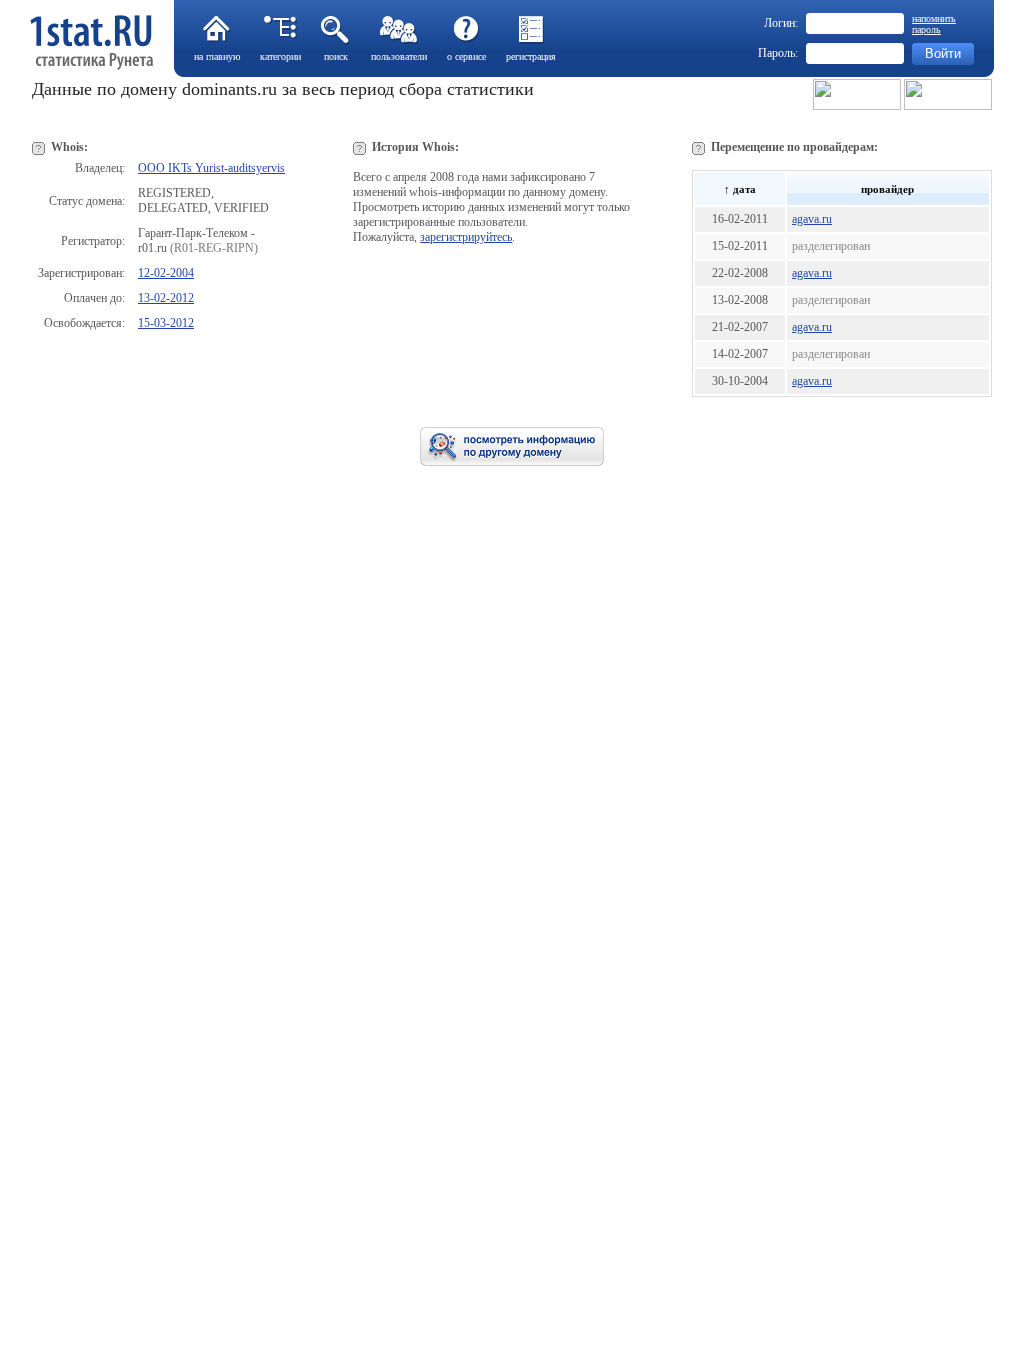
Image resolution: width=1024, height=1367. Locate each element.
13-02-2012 (166, 298)
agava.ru (812, 219)
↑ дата (740, 189)
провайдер (887, 189)
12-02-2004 (166, 273)
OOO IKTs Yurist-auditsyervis (211, 168)
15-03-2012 (166, 323)
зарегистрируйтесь (466, 237)
